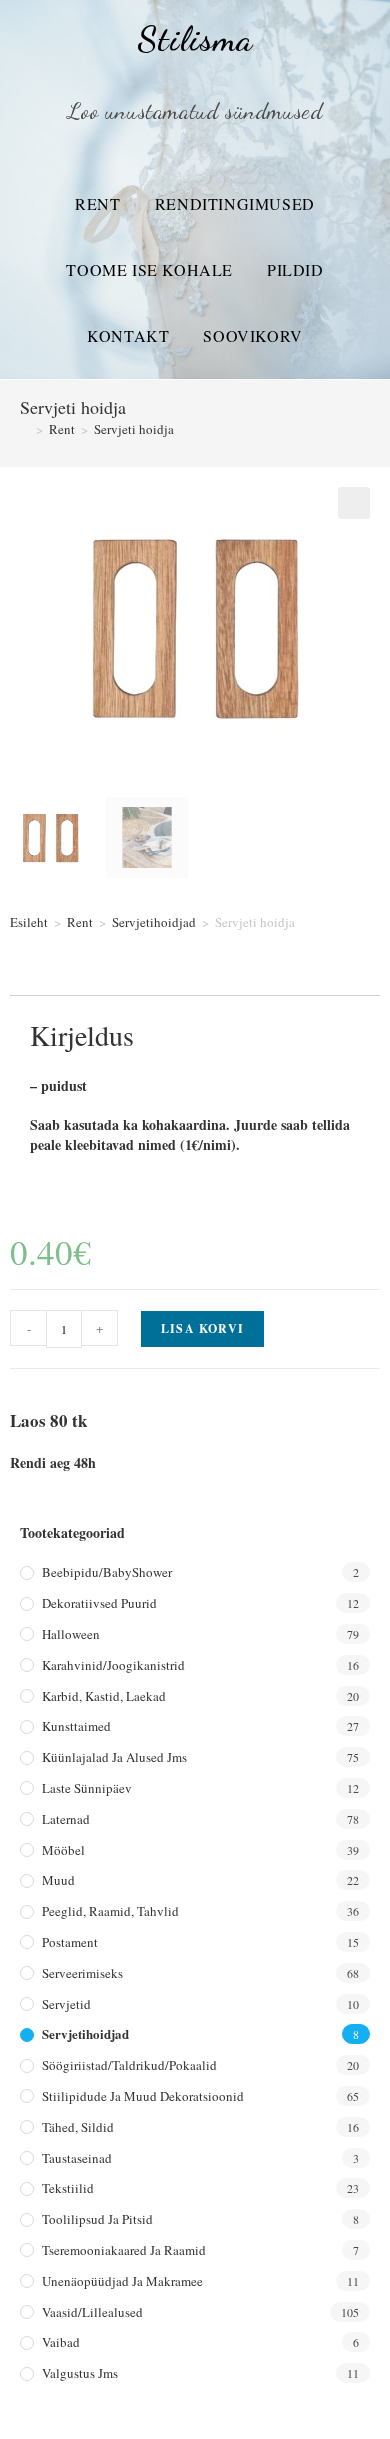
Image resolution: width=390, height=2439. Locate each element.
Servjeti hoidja (134, 429)
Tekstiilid (68, 2188)
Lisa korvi (202, 1328)
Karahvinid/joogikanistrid (113, 1665)
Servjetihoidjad (154, 922)
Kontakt (128, 335)
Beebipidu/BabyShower (107, 1572)
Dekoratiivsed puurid (99, 1603)
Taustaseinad (77, 2158)
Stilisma (194, 39)
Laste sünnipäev (87, 1788)
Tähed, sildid (78, 2127)
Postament (70, 1942)
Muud (58, 1880)
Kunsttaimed (76, 1726)
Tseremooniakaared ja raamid (124, 2250)
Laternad (66, 1819)
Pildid (295, 269)
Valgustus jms (80, 2373)
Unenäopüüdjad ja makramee (122, 2281)
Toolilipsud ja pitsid (97, 2219)
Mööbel (63, 1850)
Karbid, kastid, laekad (104, 1696)
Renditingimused (235, 203)
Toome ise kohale (149, 269)
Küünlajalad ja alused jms (114, 1757)
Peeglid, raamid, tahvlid (110, 1911)
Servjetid (66, 2004)
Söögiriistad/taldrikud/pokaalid (129, 2065)
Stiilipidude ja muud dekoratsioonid (143, 2096)
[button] (354, 503)
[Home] (25, 429)
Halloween (71, 1634)
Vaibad (61, 2342)
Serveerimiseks (82, 1973)
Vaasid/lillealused (92, 2312)
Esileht (29, 922)
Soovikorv (252, 335)
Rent (97, 203)
